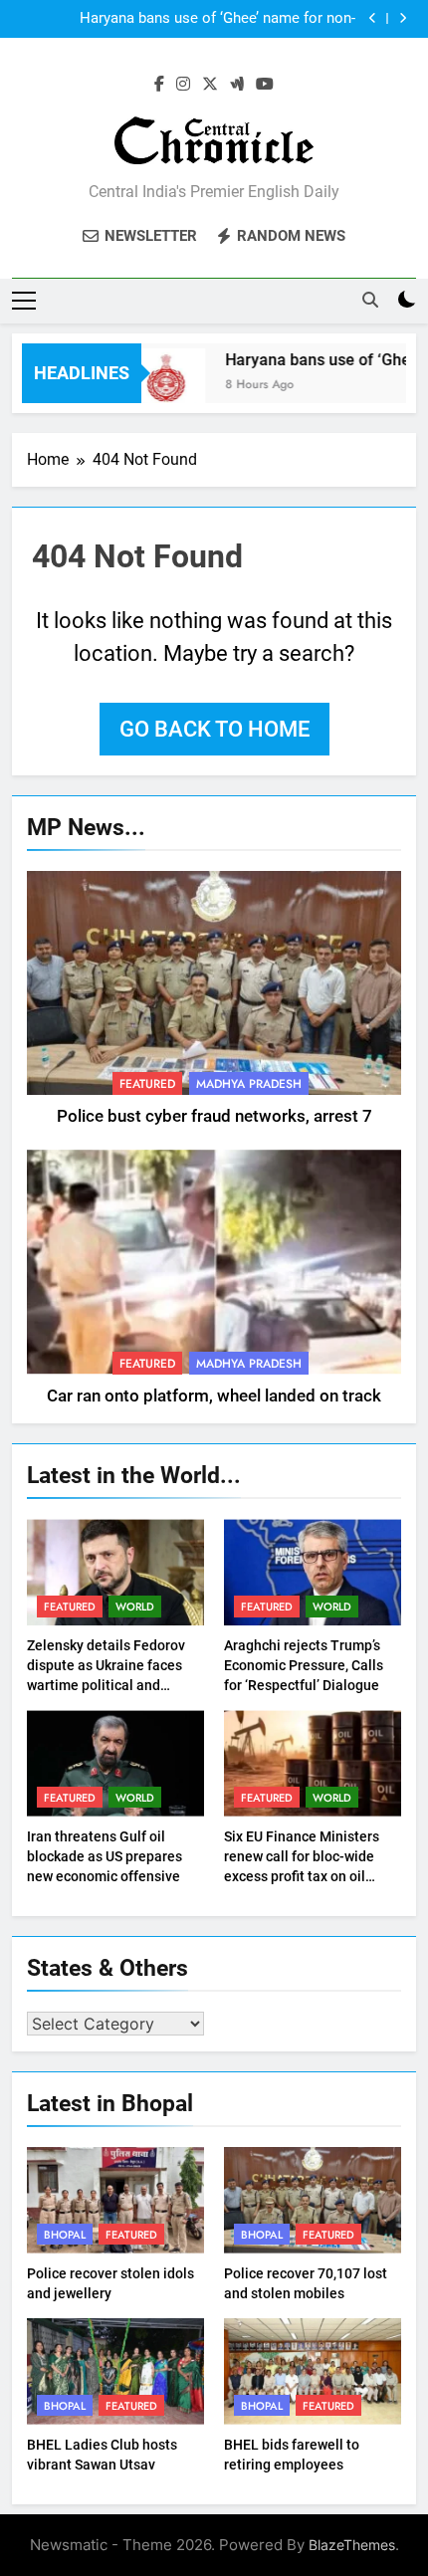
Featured (147, 1084)
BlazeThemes (352, 2545)
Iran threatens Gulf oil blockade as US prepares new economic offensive (105, 1856)
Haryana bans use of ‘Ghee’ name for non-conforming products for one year (217, 19)
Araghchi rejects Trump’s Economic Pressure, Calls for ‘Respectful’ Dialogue (304, 1665)
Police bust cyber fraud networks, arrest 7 (214, 1116)
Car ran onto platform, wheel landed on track (214, 1396)
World (135, 1607)
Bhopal (65, 2235)
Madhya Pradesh (249, 1084)
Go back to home (214, 729)
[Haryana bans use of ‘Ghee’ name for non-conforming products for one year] (156, 386)
